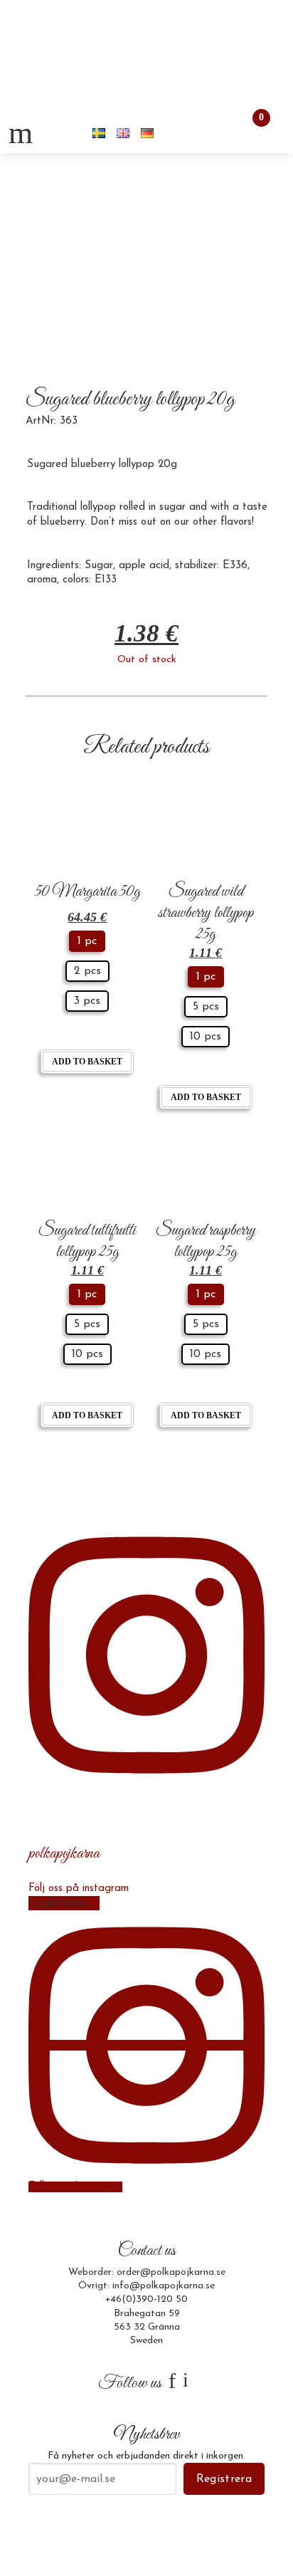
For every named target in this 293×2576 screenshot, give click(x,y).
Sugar (99, 566)
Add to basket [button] (87, 1062)
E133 (106, 580)
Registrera (224, 2479)
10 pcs (206, 1037)
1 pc (87, 941)
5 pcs (206, 1007)
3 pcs (87, 1001)
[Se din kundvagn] (249, 133)
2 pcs (87, 971)
